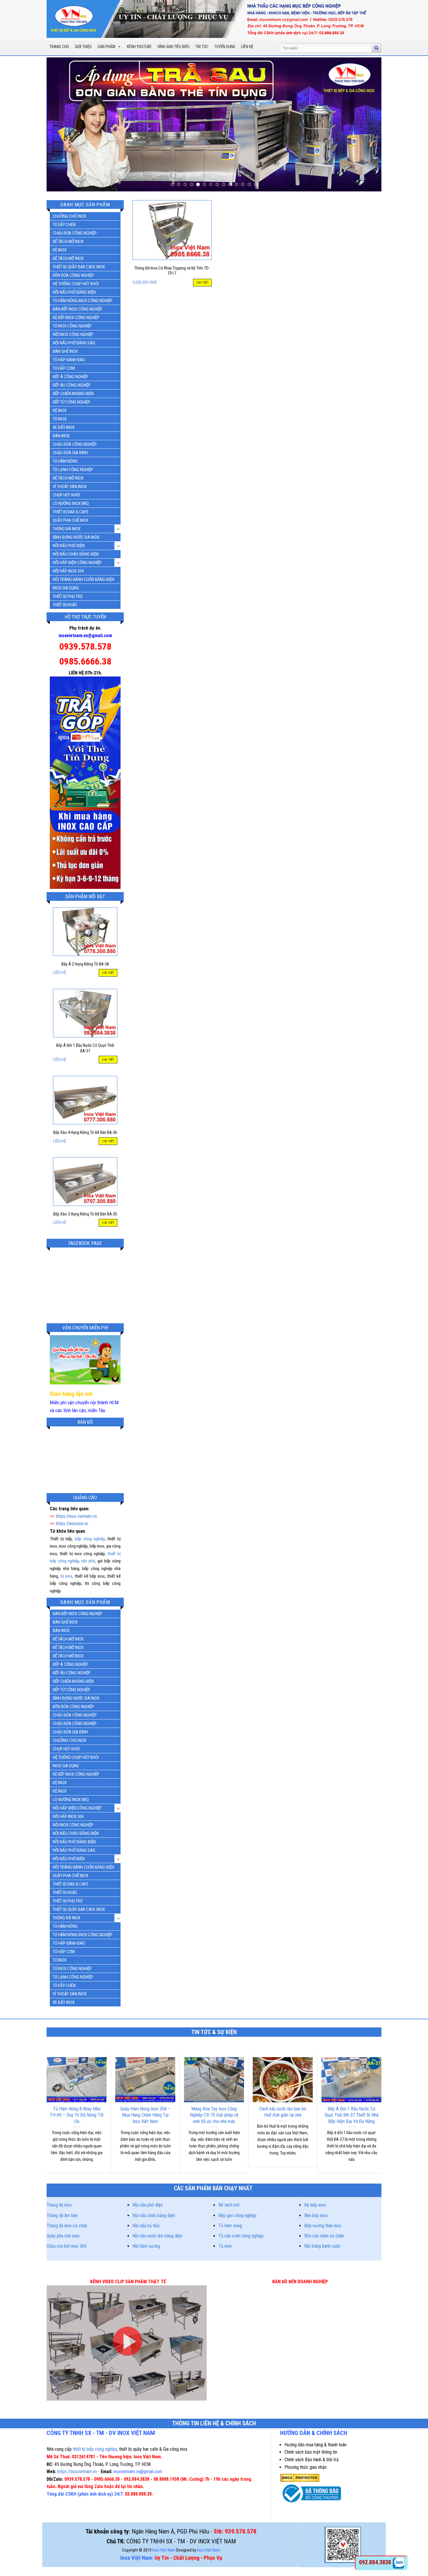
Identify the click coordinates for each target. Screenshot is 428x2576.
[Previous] (61, 124)
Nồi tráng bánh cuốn (322, 2246)
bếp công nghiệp (90, 1539)
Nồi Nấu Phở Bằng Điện (74, 292)
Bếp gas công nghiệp (237, 2215)
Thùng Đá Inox (67, 529)
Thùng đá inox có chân (67, 2226)
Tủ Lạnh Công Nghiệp (73, 470)
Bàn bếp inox (316, 2215)
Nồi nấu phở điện (148, 2205)
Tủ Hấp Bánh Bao (69, 360)
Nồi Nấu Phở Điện (69, 546)
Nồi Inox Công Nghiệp (73, 334)
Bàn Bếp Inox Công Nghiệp (78, 309)
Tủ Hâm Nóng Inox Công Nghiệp (83, 301)
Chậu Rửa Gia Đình (70, 453)
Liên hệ (247, 47)
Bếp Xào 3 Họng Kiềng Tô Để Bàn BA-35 (85, 1214)
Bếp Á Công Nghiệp (70, 377)
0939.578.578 (85, 646)
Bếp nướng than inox (323, 2226)
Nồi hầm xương (146, 2246)
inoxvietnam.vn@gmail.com (85, 636)
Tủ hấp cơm (64, 368)
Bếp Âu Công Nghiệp (72, 385)
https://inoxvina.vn (72, 1524)
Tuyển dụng (225, 47)
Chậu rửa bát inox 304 (67, 2246)
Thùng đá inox (59, 2205)
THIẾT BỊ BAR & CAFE (71, 512)
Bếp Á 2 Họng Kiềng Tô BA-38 (85, 964)
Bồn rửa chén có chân (324, 2236)
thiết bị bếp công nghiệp (95, 2449)
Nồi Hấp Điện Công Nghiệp (77, 563)
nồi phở (88, 1561)
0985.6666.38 (85, 661)
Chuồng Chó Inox (69, 216)
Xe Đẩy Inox (64, 427)
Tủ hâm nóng (230, 2226)
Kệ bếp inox (315, 2205)
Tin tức (202, 47)
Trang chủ (59, 47)
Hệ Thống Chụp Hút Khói (76, 284)
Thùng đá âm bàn (62, 2215)
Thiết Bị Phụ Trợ (68, 596)
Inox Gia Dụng (66, 588)
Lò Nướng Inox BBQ (71, 503)
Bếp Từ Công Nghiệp (71, 402)
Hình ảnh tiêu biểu (174, 47)
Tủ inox (60, 419)
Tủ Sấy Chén (64, 225)
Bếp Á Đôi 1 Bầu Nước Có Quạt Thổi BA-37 (85, 1048)
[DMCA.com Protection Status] (300, 2477)
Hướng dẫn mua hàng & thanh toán (315, 2445)
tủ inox (66, 1576)
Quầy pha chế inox (63, 2236)
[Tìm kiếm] (376, 48)
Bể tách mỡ (229, 2205)
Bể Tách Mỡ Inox (68, 242)
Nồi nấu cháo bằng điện (154, 2215)
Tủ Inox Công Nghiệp (72, 326)
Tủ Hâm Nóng (65, 461)
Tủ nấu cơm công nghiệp (241, 2236)
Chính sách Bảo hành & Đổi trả (312, 2460)
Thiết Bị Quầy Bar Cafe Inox (79, 267)
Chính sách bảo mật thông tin (311, 2452)
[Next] (367, 124)
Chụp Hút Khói (66, 495)
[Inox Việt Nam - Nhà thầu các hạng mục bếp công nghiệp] (210, 19)
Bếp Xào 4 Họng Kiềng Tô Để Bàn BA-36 (85, 1133)
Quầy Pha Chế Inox (70, 520)
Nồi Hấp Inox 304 (68, 571)
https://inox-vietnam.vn (76, 1516)
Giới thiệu (83, 47)
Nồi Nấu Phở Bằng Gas (74, 343)
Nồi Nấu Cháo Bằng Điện (76, 554)
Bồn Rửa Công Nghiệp (73, 275)
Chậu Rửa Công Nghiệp (75, 233)
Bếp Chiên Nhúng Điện (73, 394)
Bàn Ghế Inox (65, 351)
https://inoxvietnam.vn (77, 2472)
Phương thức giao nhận (306, 2467)
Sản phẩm (106, 47)
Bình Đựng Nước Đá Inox (76, 537)
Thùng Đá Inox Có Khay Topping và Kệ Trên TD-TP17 (172, 271)
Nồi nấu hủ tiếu (146, 2226)
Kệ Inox (60, 250)
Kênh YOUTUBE (139, 47)
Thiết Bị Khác (65, 605)
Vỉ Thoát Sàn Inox (70, 487)
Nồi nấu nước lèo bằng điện (157, 2236)
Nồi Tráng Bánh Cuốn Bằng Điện (83, 579)
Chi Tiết (108, 973)
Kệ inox (60, 410)
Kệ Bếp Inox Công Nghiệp (76, 318)
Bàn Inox (61, 436)
